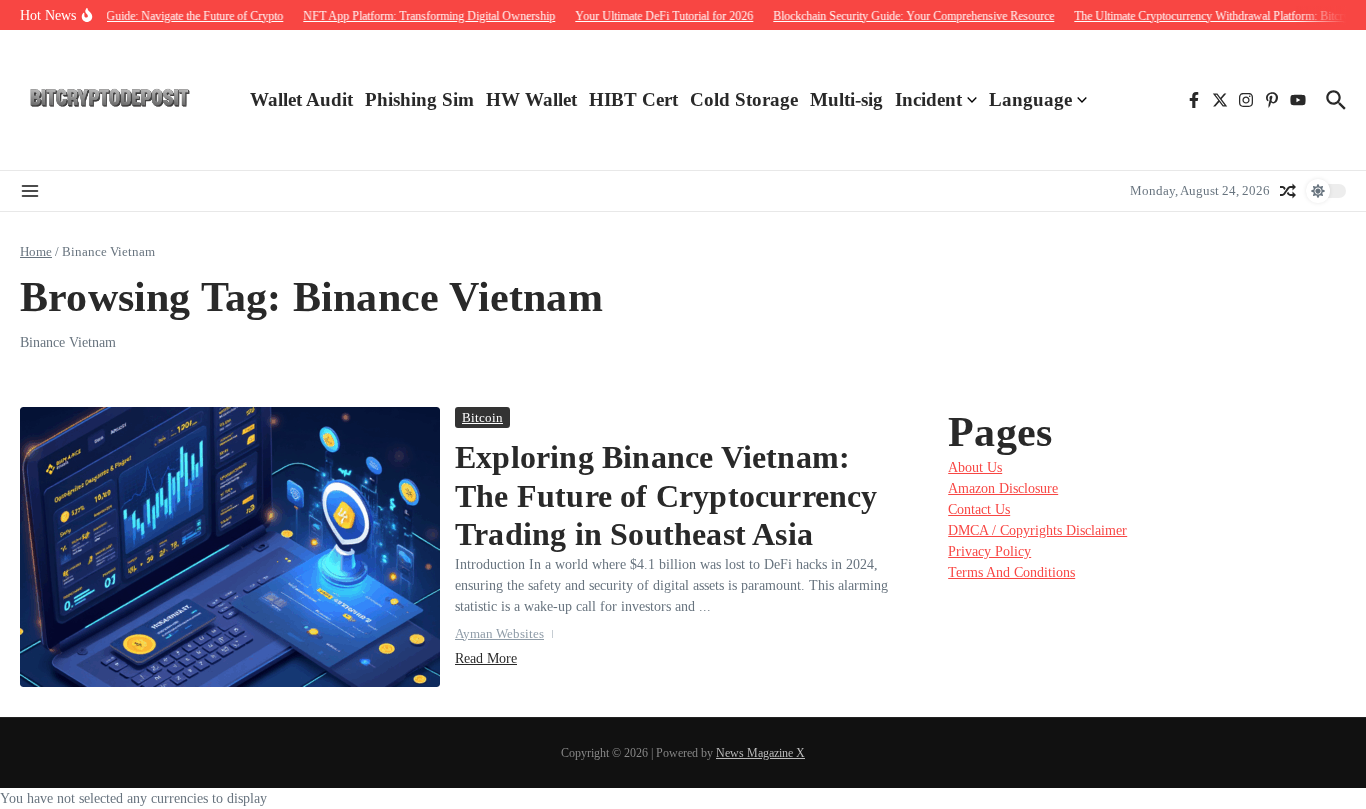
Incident (928, 99)
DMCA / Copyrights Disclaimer (1037, 530)
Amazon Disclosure (1003, 488)
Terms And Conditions (1011, 572)
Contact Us (979, 509)
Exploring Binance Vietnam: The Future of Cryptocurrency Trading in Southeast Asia (666, 495)
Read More (486, 658)
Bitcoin (482, 417)
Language (1030, 99)
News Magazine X (760, 753)
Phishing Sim (419, 99)
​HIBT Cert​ (633, 99)
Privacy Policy (989, 551)
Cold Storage (744, 99)
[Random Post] (1288, 191)
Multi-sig (846, 99)
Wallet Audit (301, 99)
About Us (975, 467)
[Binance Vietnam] (110, 100)
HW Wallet (531, 99)
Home (36, 251)
